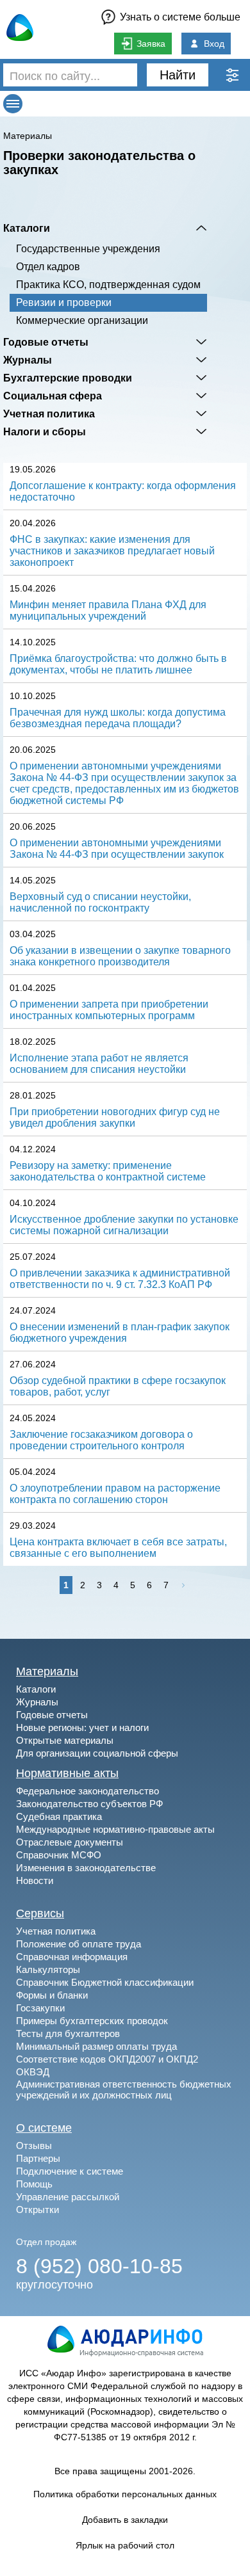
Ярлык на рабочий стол (125, 2545)
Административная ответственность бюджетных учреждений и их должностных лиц (124, 2089)
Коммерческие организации (82, 320)
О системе (44, 2128)
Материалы (28, 136)
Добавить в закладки (125, 2520)
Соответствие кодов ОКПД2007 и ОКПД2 (107, 2059)
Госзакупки (40, 2008)
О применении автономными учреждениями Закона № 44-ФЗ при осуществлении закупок (117, 849)
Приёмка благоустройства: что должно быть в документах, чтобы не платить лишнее (118, 664)
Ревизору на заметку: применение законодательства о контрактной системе (108, 1171)
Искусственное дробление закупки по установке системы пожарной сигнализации (124, 1225)
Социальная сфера (53, 396)
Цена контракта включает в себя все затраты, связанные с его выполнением (118, 1548)
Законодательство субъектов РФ (89, 1804)
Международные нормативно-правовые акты (115, 1829)
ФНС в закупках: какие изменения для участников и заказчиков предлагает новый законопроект (112, 551)
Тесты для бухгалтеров (68, 2033)
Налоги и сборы (45, 431)
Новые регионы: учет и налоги (82, 1727)
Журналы (28, 360)
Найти (178, 75)
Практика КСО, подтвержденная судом (108, 285)
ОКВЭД (33, 2072)
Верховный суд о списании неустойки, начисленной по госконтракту (100, 902)
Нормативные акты (67, 1773)
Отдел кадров (48, 267)
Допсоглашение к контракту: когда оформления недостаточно (123, 491)
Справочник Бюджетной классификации (105, 1982)
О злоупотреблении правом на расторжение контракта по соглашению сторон (115, 1494)
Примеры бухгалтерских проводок (92, 2021)
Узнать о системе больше (180, 17)
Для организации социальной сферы (97, 1753)
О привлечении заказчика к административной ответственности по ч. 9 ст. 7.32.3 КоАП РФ (120, 1279)
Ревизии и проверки (64, 302)
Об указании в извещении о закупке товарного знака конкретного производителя (120, 956)
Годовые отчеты (46, 342)
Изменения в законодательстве (86, 1868)
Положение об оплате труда (79, 1944)
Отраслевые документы (70, 1842)
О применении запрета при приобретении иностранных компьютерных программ (109, 1010)
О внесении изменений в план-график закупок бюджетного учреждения (120, 1332)
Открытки (37, 2210)
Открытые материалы (65, 1740)
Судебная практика (59, 1816)
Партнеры (38, 2158)
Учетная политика (49, 414)
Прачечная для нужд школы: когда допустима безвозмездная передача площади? (118, 718)
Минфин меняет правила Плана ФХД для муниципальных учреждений (108, 610)
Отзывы (34, 2145)
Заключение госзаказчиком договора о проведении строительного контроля (101, 1440)
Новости (35, 1880)
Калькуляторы (48, 1969)
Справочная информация (72, 1957)
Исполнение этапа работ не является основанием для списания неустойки (99, 1064)
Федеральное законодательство (88, 1791)
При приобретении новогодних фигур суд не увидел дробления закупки (115, 1117)
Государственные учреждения (88, 249)
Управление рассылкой (68, 2197)
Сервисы (40, 1913)
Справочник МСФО (59, 1855)
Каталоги (27, 228)
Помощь (34, 2184)
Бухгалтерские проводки (68, 378)
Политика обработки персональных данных (125, 2494)
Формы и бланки (52, 1995)
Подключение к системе (70, 2171)
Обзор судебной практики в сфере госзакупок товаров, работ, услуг (118, 1386)
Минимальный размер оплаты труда (96, 2046)
